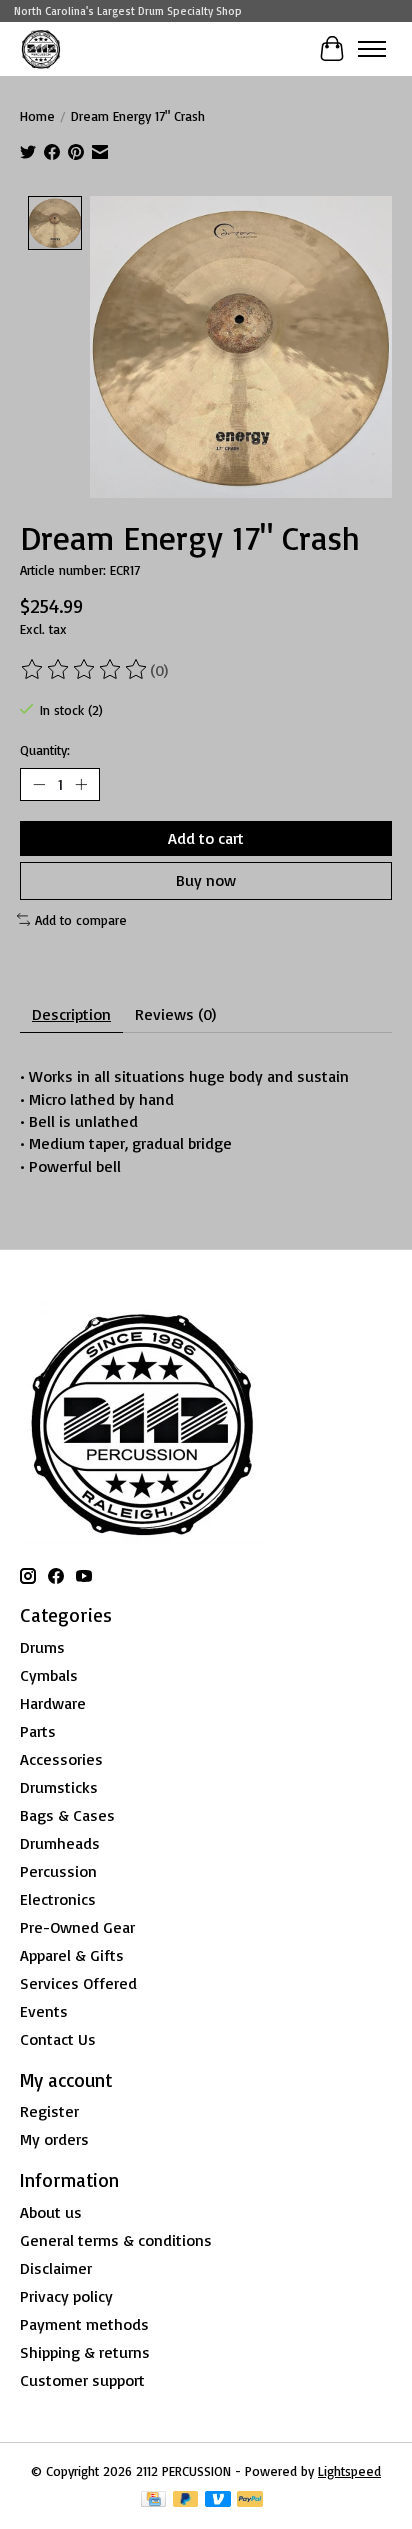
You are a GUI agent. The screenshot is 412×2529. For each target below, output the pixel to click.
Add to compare (81, 920)
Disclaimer (56, 2268)
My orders (54, 2139)
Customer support (82, 2380)
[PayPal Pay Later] (186, 2500)
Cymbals (49, 1675)
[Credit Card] (153, 2500)
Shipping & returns (85, 2352)
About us (51, 2212)
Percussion (58, 1871)
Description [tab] (71, 1014)
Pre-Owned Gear (77, 1927)
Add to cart (206, 838)
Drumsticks (59, 1787)
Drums (42, 1647)
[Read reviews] (85, 670)
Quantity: (45, 750)
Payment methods (84, 2324)
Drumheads (60, 1843)
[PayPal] (250, 2500)
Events (44, 2011)
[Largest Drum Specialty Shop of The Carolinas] (41, 48)
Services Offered (78, 1983)
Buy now (206, 880)
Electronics (58, 1899)
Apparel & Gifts (72, 1955)
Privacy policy (66, 2296)
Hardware (53, 1703)
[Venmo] (218, 2500)
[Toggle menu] (372, 49)
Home (37, 116)
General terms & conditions (116, 2240)
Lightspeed (349, 2471)
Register (49, 2111)
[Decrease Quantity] (39, 785)
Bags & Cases (67, 1815)
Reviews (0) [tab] (175, 1014)
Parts (38, 1731)
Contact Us (58, 2039)
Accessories (61, 1759)
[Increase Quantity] (81, 785)
